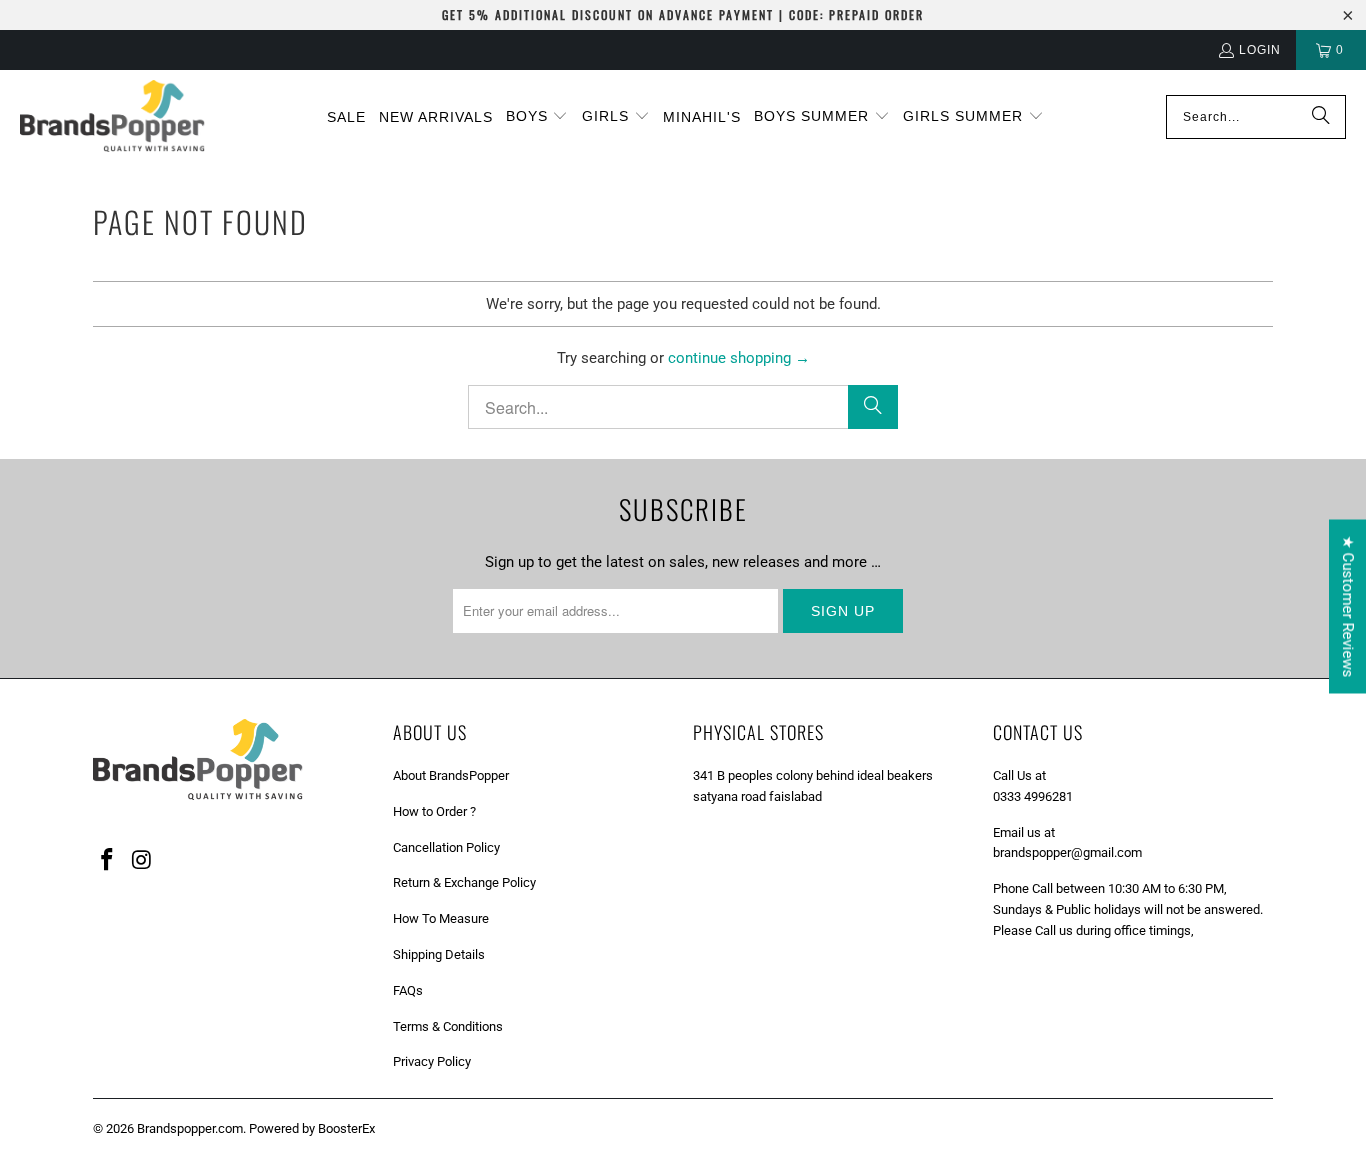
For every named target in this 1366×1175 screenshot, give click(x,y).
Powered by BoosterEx (312, 1128)
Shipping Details (439, 954)
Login (1260, 50)
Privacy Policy (432, 1061)
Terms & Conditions (448, 1026)
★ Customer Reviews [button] (1348, 606)
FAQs (408, 990)
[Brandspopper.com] (112, 117)
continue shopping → (739, 358)
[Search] (1321, 117)
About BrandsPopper (451, 775)
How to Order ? (434, 811)
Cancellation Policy (446, 847)
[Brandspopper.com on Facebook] (108, 861)
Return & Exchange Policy (464, 882)
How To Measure (441, 918)
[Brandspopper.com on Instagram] (143, 861)
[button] (537, 117)
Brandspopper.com (190, 1128)
